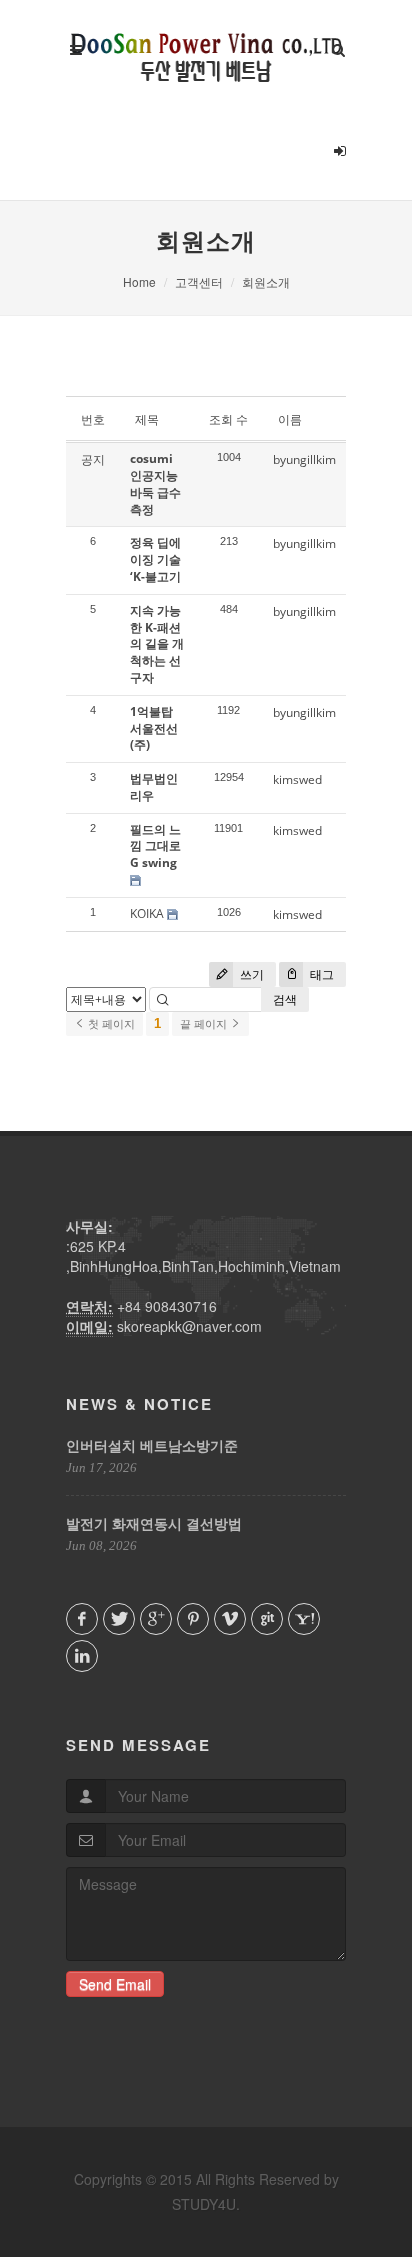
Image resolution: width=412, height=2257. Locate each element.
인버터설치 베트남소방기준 (152, 1445)
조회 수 (228, 419)
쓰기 (250, 974)
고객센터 (199, 281)
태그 (320, 974)
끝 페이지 (205, 1024)
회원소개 (266, 281)
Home (139, 281)
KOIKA (147, 913)
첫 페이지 (110, 1024)
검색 (285, 999)
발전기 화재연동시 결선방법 (154, 1523)
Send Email (115, 1984)
